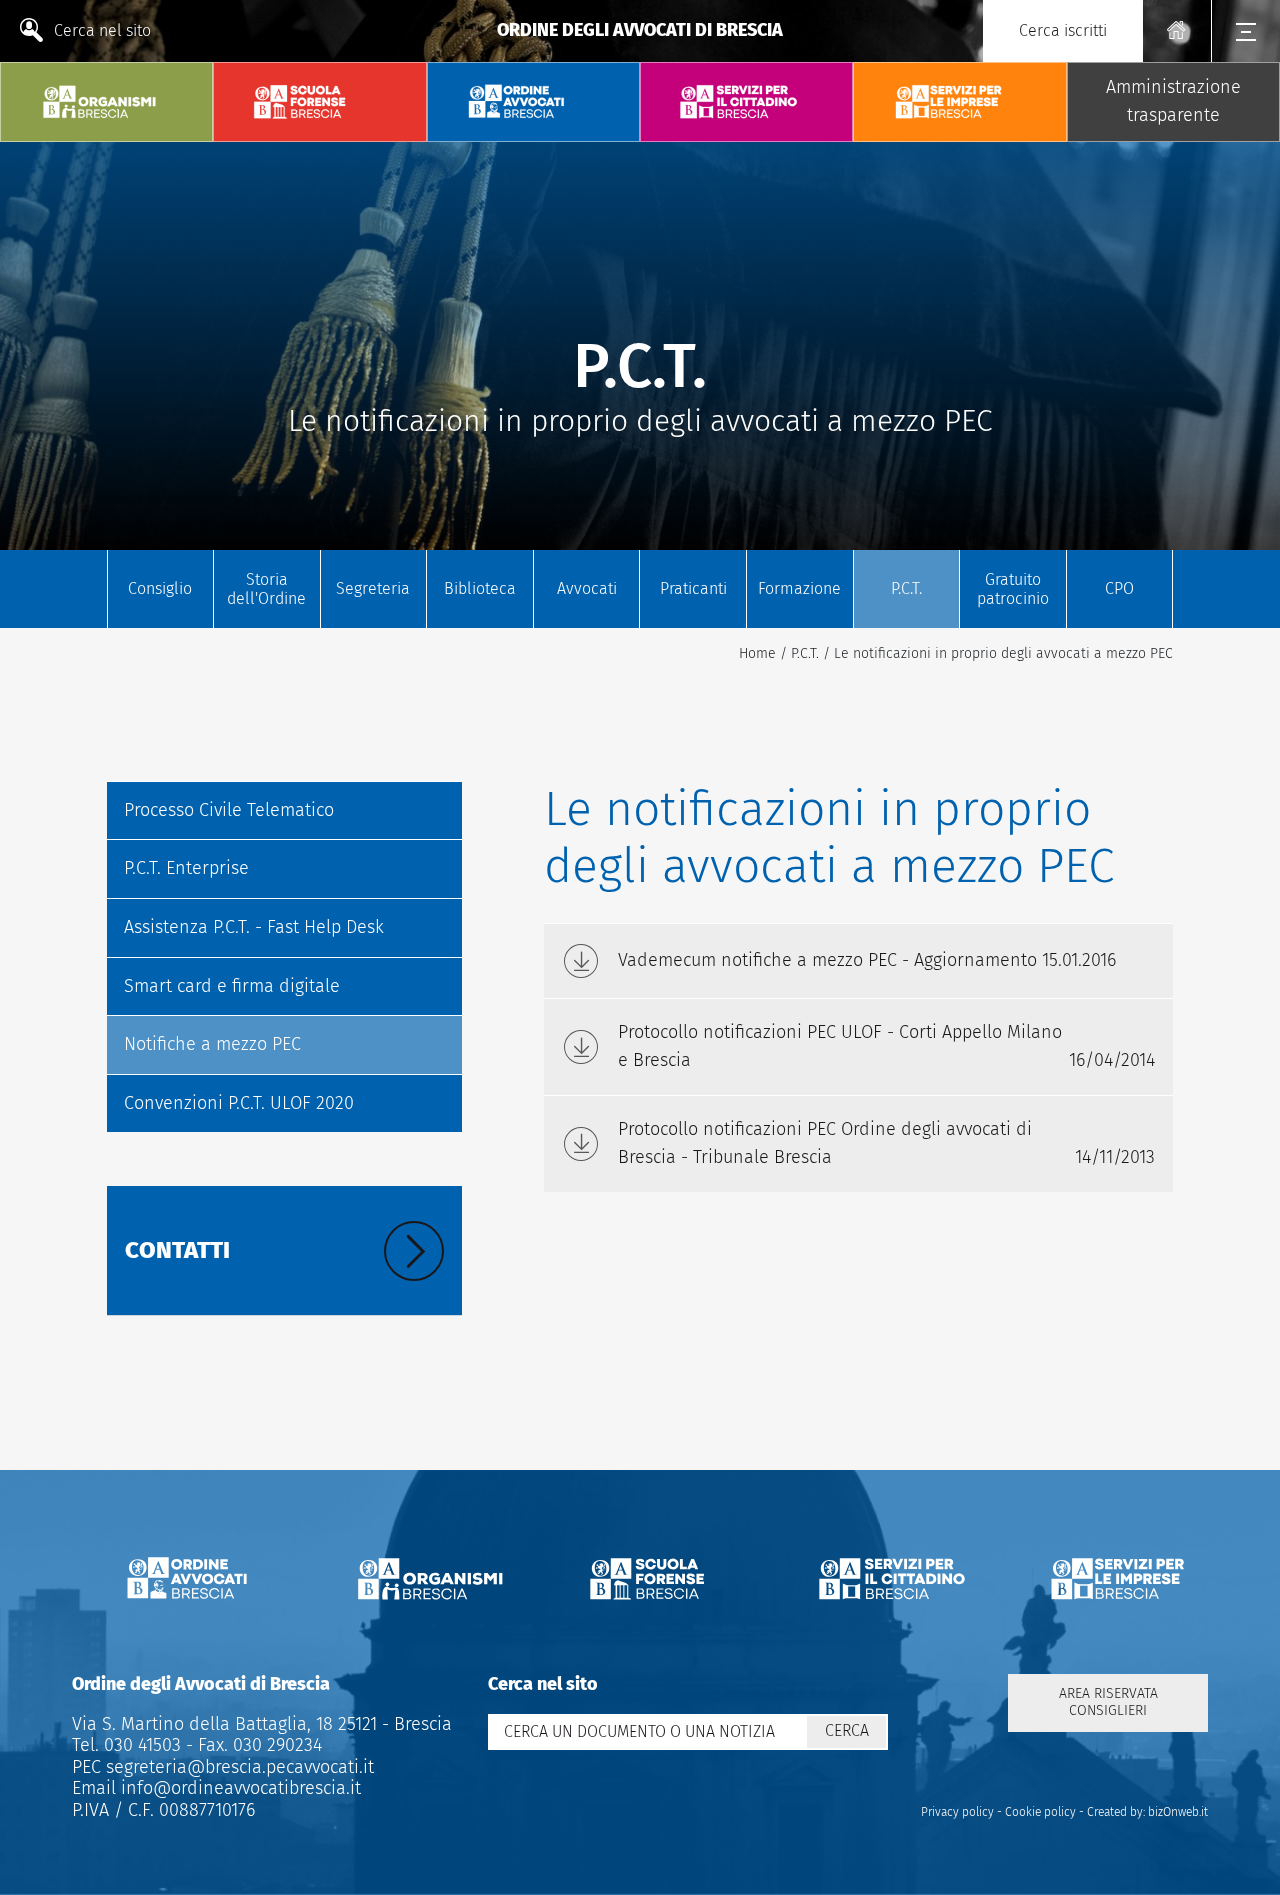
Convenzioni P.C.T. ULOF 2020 (239, 1103)
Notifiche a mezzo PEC (212, 1044)
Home (757, 653)
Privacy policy (957, 1812)
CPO (1119, 588)
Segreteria (373, 588)
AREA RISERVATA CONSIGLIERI (1108, 1702)
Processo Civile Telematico (229, 810)
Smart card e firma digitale (232, 986)
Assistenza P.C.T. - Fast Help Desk (254, 927)
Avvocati (587, 588)
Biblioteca (480, 588)
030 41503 (140, 1745)
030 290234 (275, 1745)
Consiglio (160, 588)
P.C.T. (906, 588)
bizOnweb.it (1178, 1812)
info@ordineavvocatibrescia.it (241, 1788)
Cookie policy (1040, 1812)
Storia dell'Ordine (266, 589)
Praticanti (693, 588)
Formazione (799, 588)
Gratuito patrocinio (1013, 589)
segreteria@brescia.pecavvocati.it (240, 1767)
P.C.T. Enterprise (186, 868)
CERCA (847, 1730)
